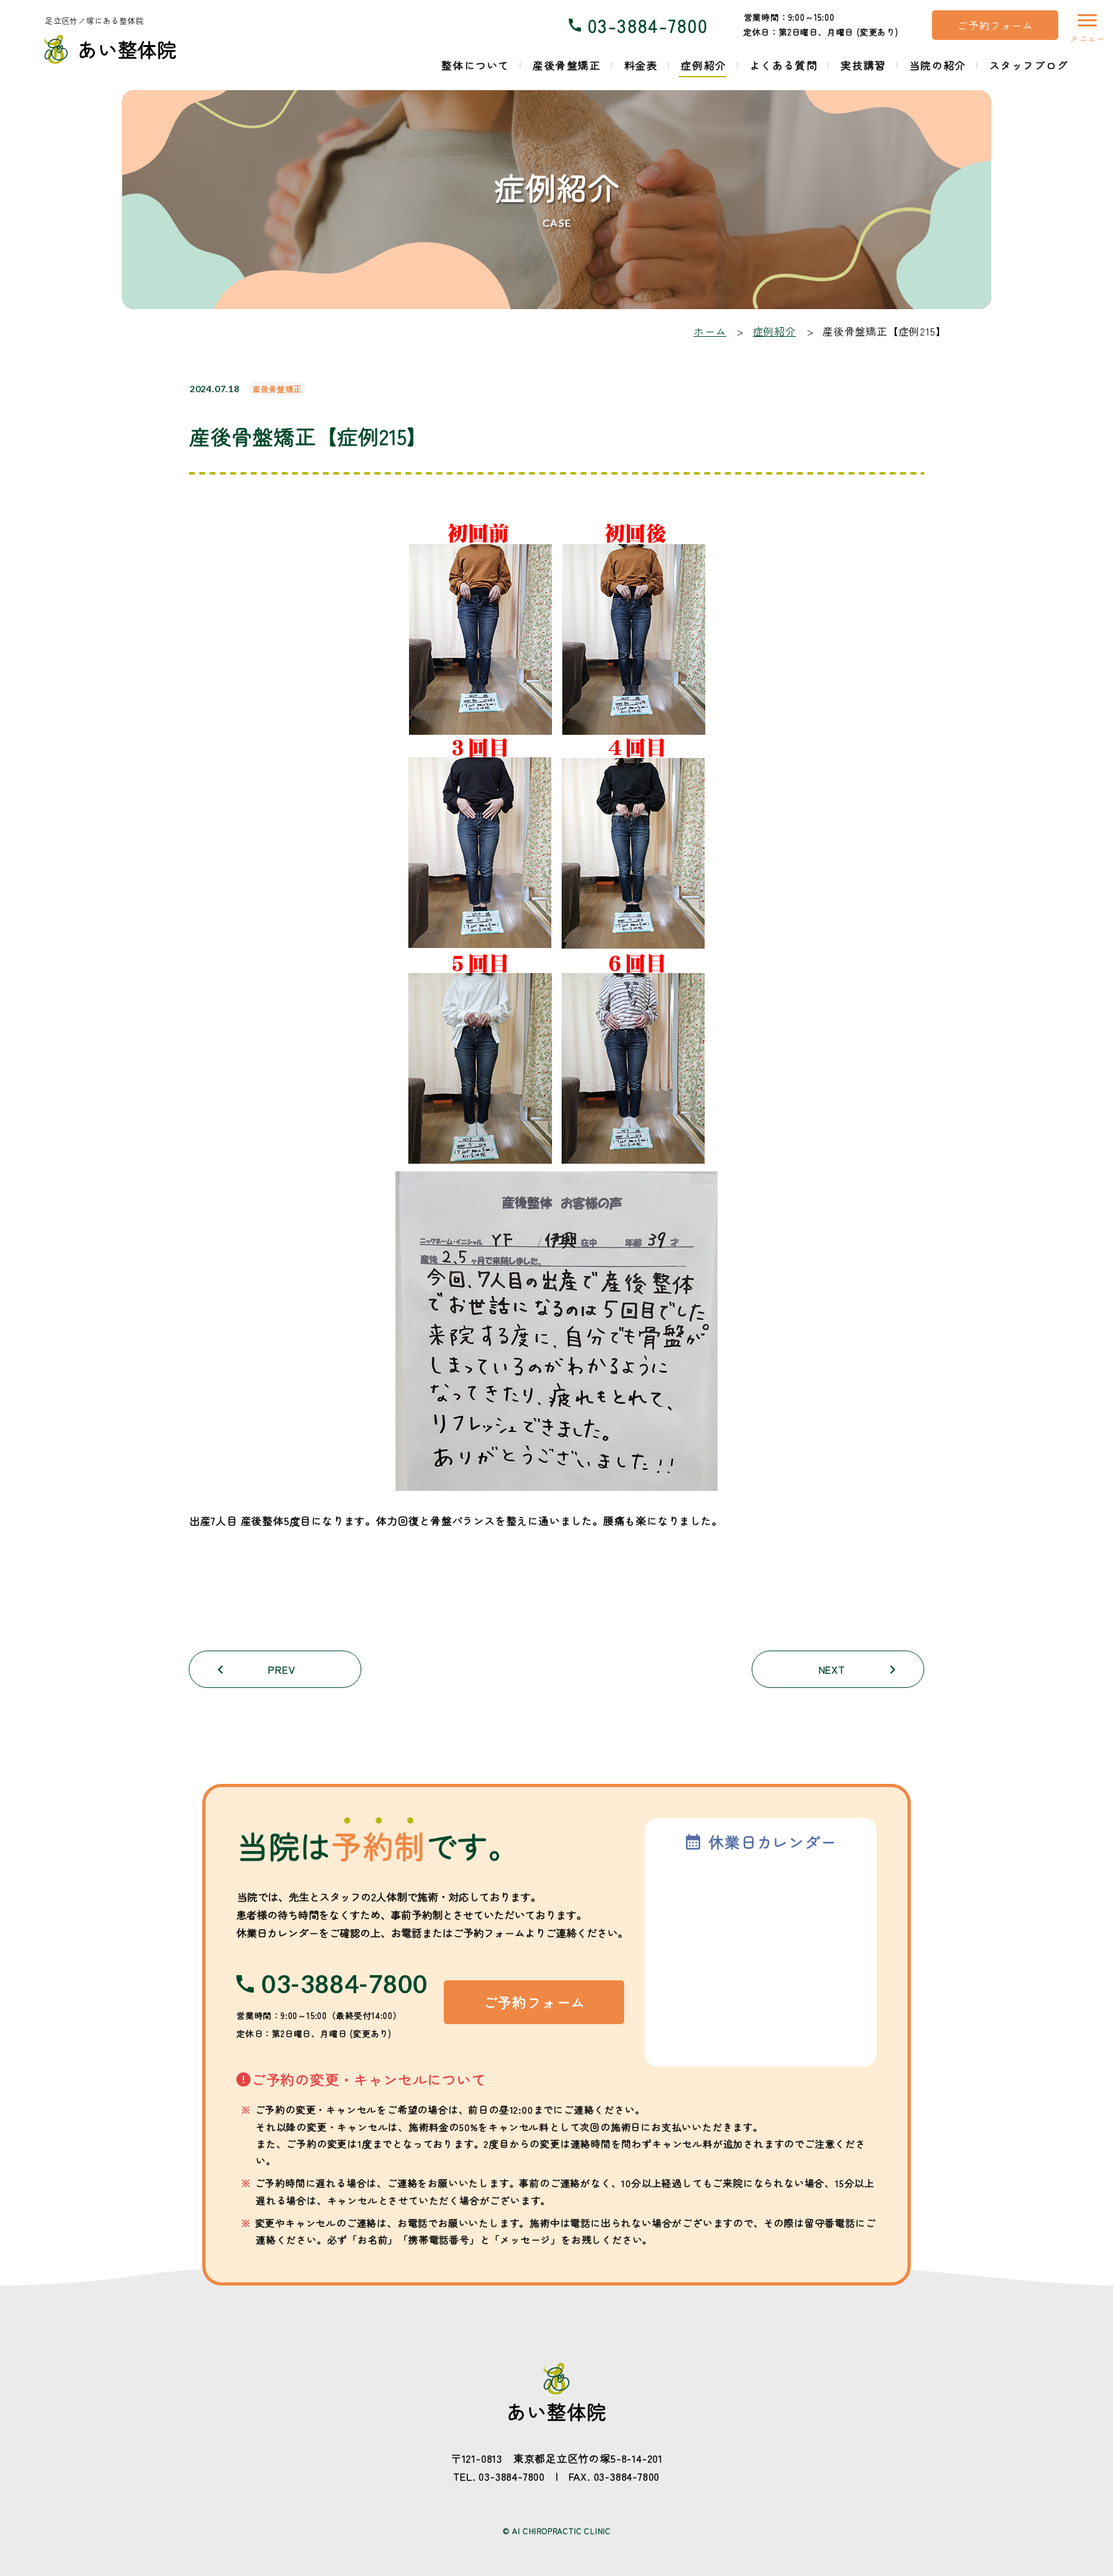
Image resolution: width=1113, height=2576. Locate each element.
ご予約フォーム (995, 25)
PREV (281, 1669)
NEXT (832, 1669)
